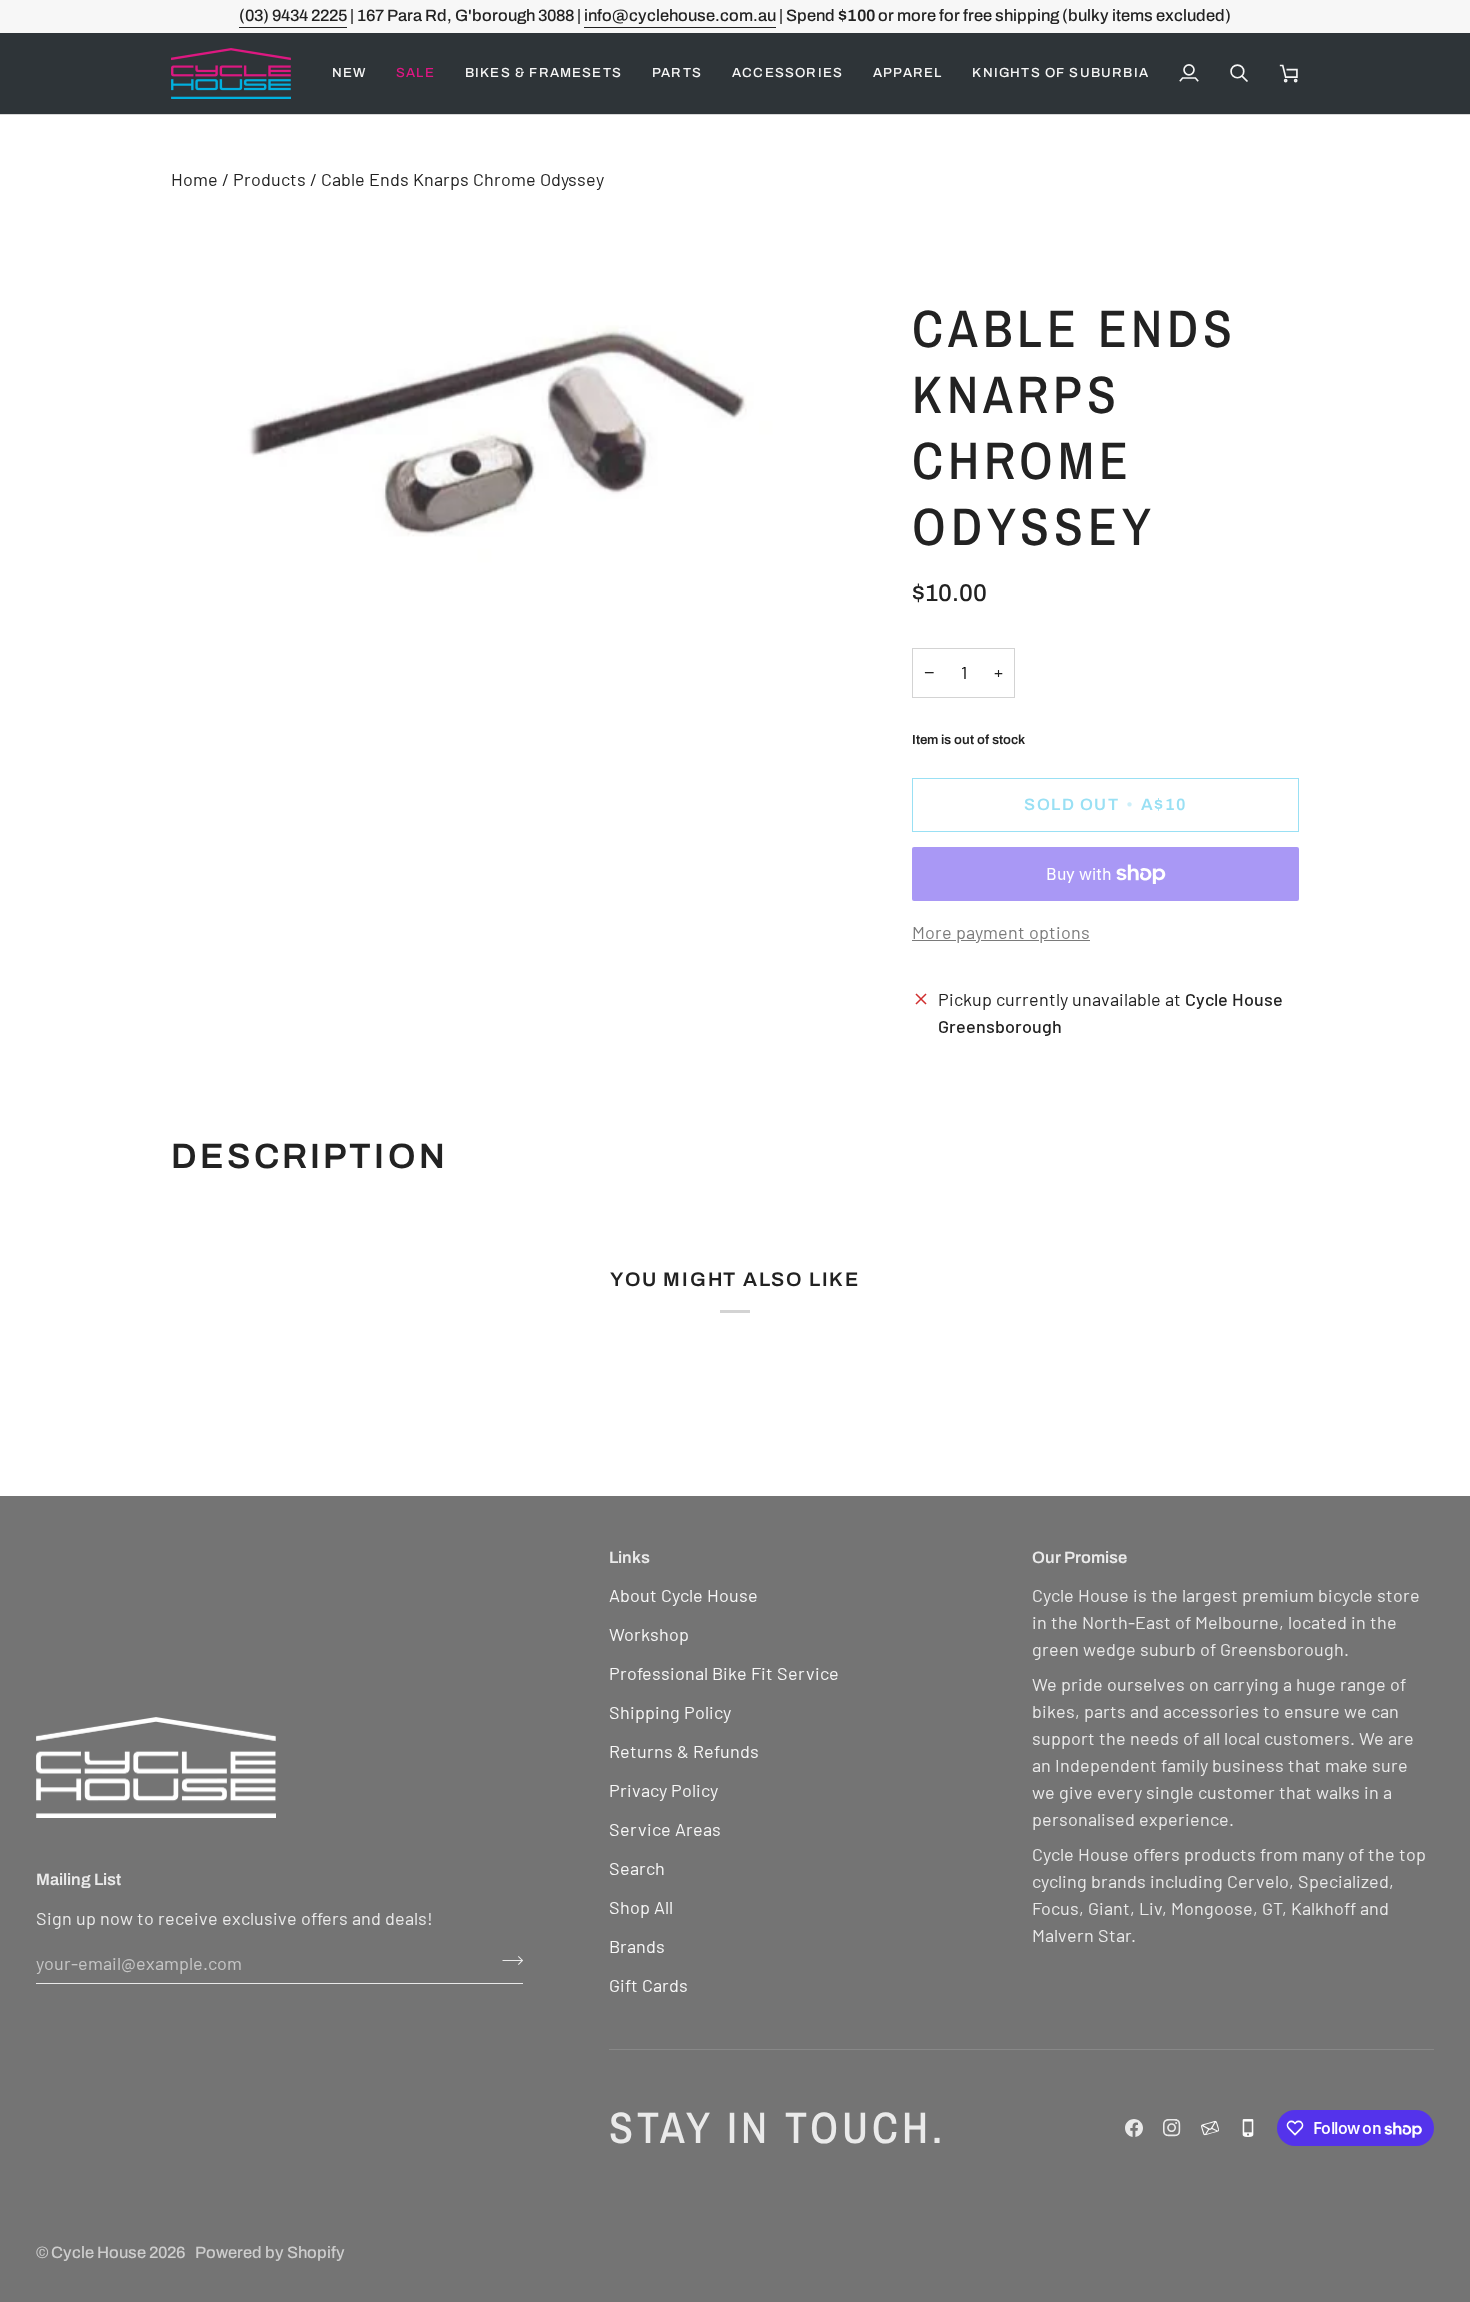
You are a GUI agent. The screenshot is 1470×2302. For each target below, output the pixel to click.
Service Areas (665, 1829)
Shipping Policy (670, 1712)
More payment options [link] (1001, 932)
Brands (637, 1946)
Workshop (649, 1634)
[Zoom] (208, 594)
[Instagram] (1172, 2128)
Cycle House (98, 2252)
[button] (415, 73)
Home (194, 179)
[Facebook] (1134, 2128)
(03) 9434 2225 (293, 15)
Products (269, 179)
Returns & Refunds (684, 1751)
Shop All (641, 1907)
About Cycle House (683, 1595)
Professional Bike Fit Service (724, 1673)
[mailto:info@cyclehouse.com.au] (1210, 2128)
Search (637, 1868)
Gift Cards (648, 1985)
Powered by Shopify (270, 2252)
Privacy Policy (663, 1790)
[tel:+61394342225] (1248, 2128)
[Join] (506, 1960)
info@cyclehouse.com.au (680, 15)
